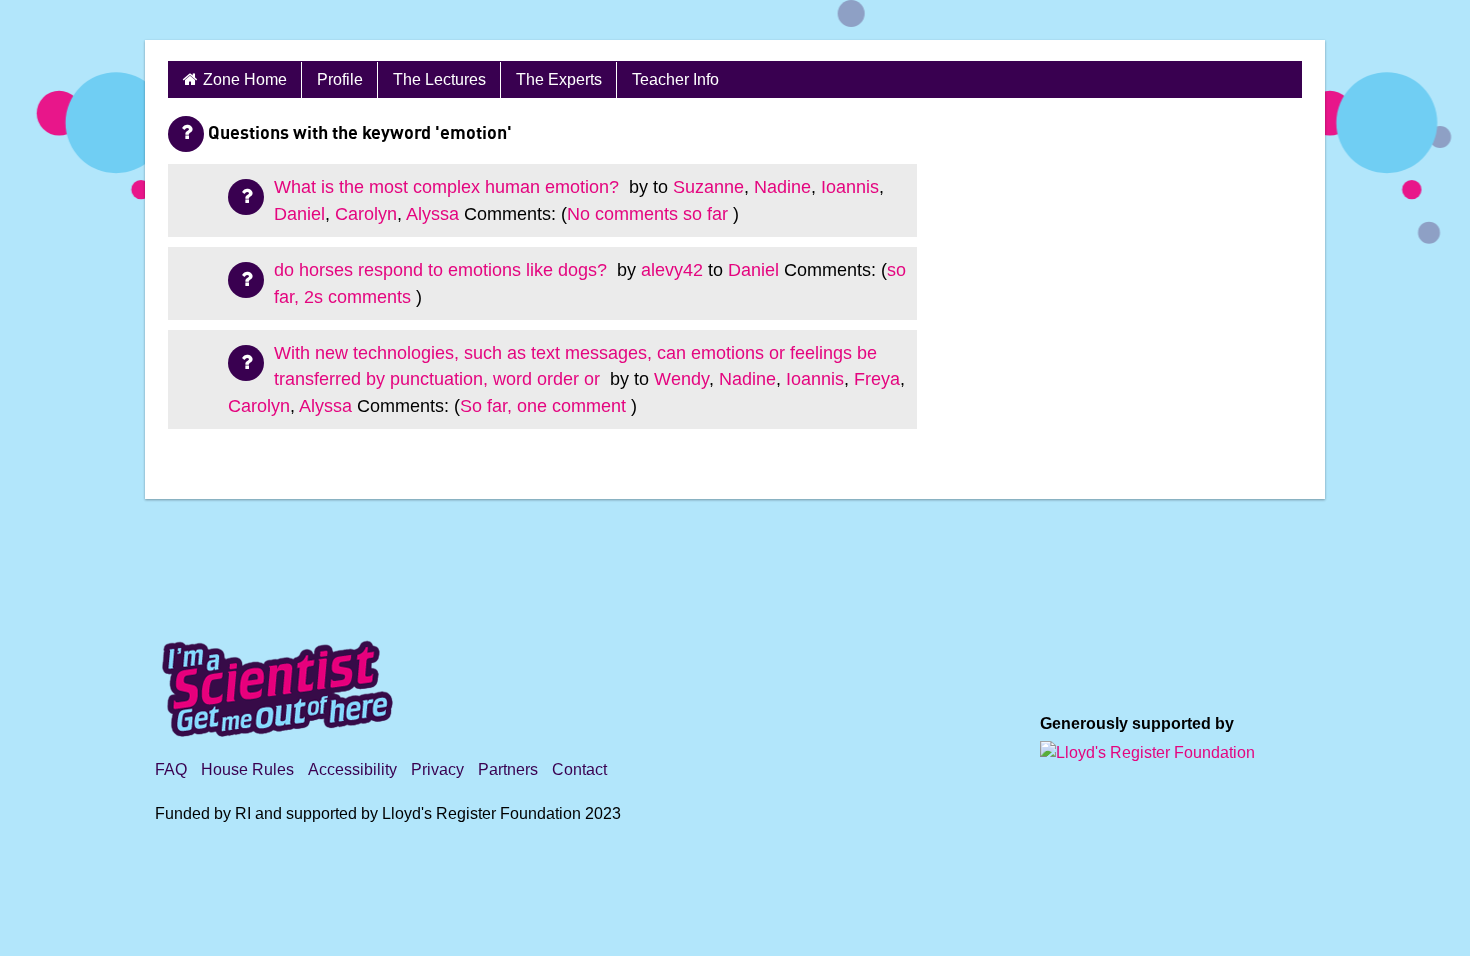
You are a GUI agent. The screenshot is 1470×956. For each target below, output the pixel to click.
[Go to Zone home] (261, 20)
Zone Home (245, 79)
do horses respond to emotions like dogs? (443, 270)
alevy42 (672, 270)
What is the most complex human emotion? (449, 187)
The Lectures (439, 79)
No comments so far (647, 214)
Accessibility (352, 769)
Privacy (437, 769)
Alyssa (432, 214)
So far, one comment (543, 406)
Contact (579, 769)
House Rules (247, 769)
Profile (340, 79)
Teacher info (675, 79)
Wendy (681, 379)
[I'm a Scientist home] (281, 680)
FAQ (171, 769)
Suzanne (708, 187)
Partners (508, 769)
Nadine (782, 187)
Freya (877, 379)
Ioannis (850, 187)
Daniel (299, 214)
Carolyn (366, 214)
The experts (559, 79)
